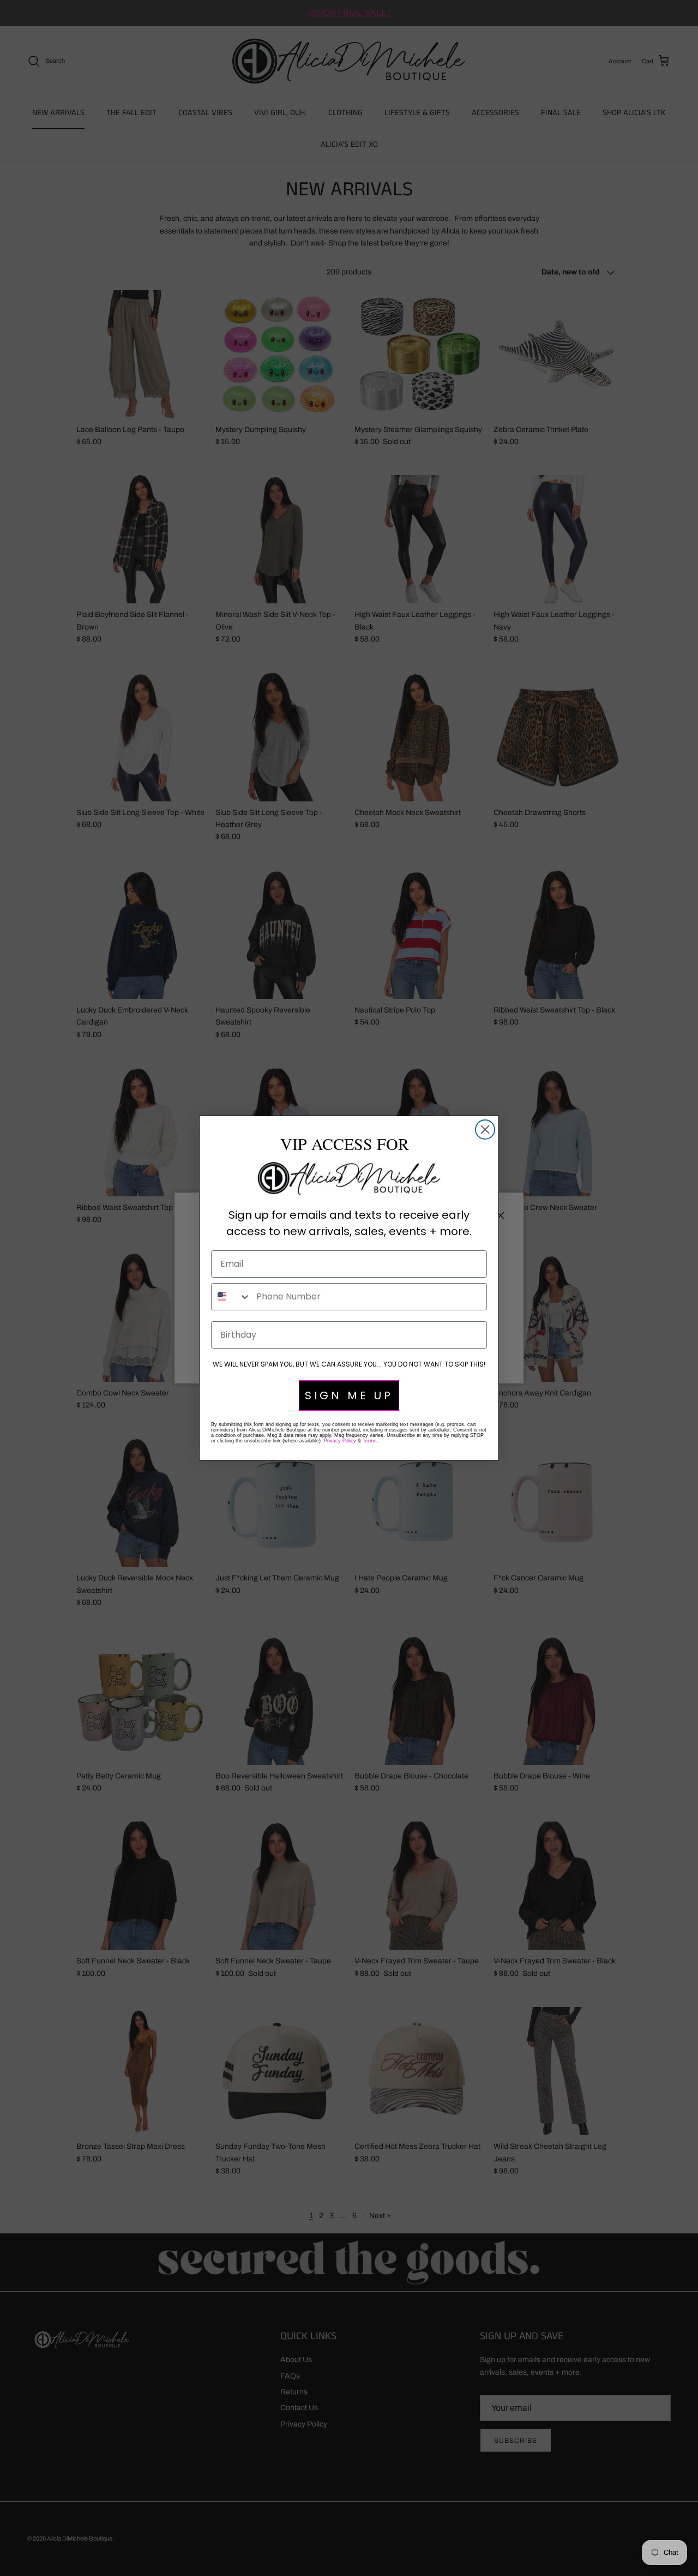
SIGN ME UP (349, 1395)
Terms (370, 1441)
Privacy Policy (340, 1441)
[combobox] (231, 1297)
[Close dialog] (485, 1130)
